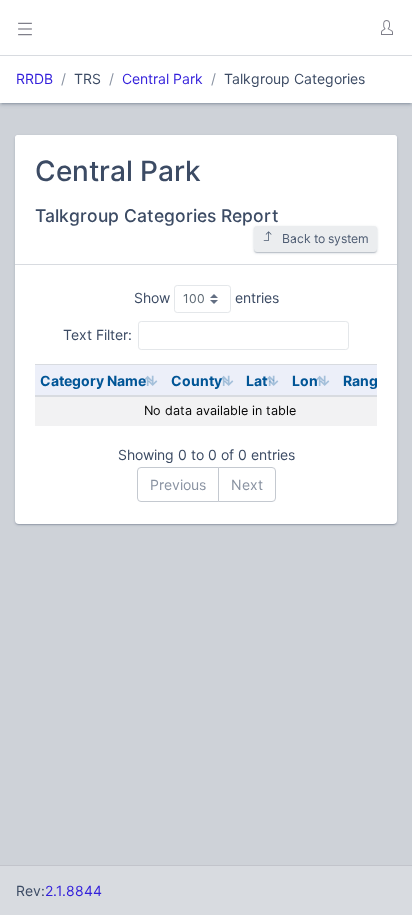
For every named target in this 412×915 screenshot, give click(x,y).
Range (364, 380)
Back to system (325, 238)
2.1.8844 (73, 890)
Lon (305, 380)
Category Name (93, 380)
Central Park (162, 78)
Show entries (206, 297)
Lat (256, 380)
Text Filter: (97, 334)
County (196, 380)
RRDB (34, 78)
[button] (386, 28)
